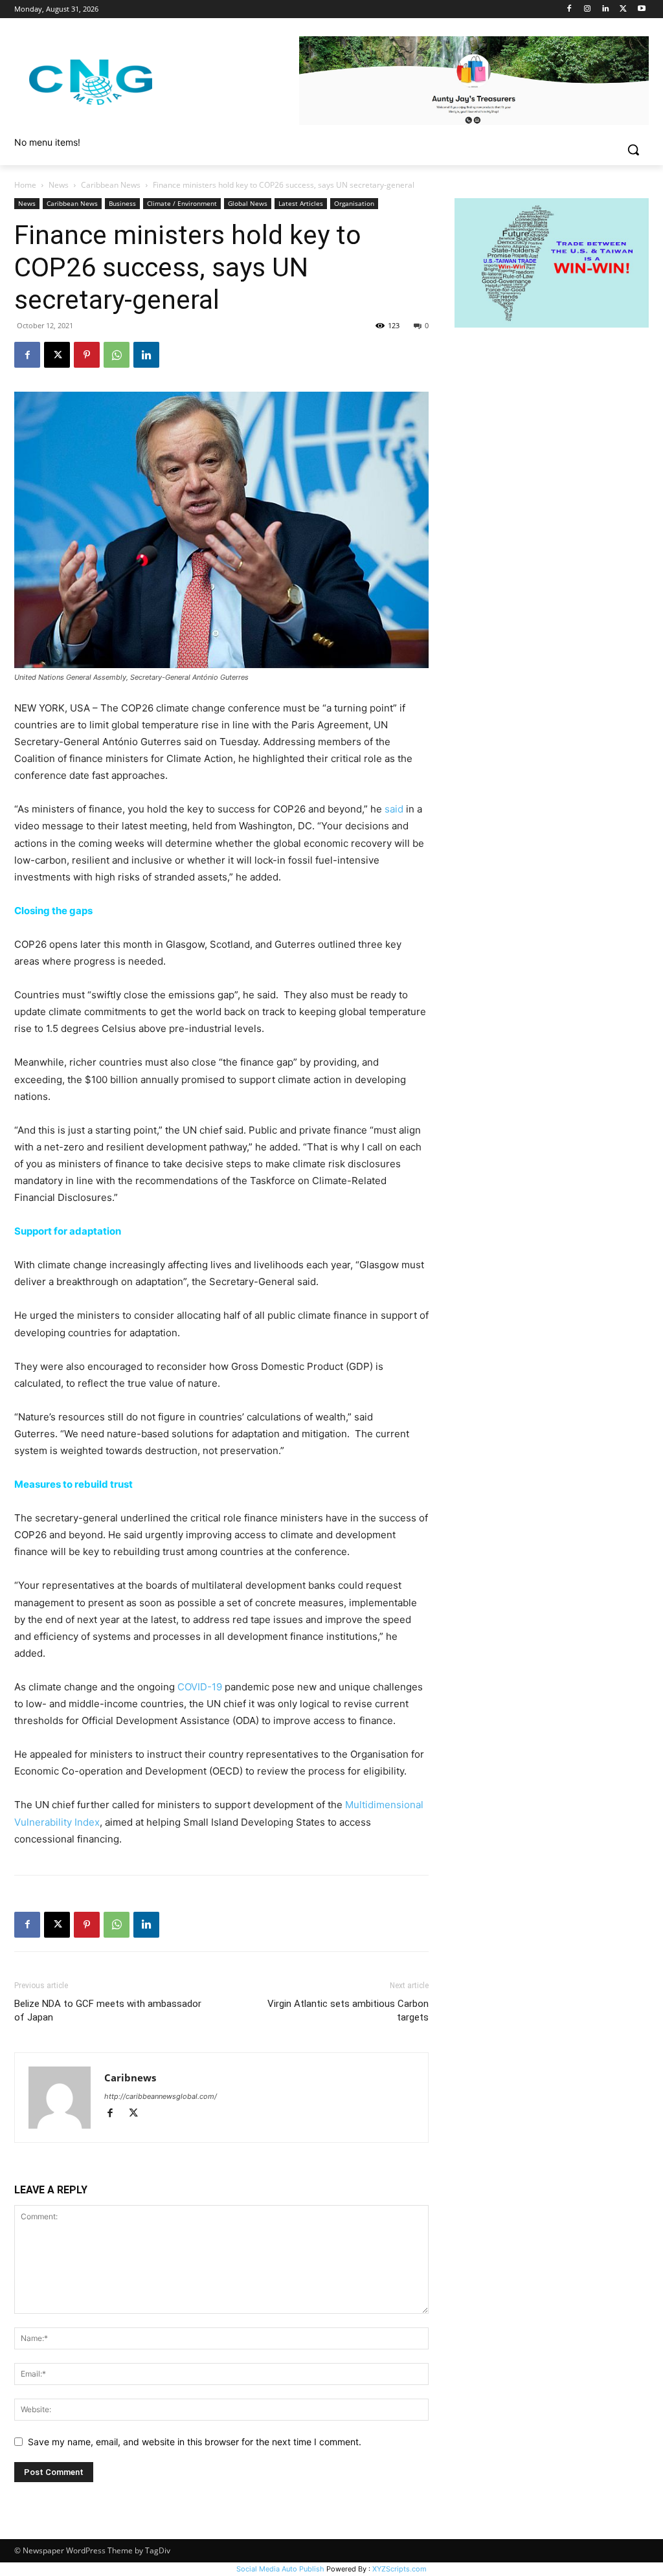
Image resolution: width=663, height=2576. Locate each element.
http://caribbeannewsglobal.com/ (161, 2096)
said (394, 809)
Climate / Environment (182, 203)
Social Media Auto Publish (280, 2569)
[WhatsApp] (117, 355)
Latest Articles (301, 203)
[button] (633, 150)
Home (25, 185)
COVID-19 (200, 1687)
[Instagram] (588, 9)
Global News (248, 203)
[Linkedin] (606, 9)
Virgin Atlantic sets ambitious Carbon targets (348, 2010)
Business (122, 203)
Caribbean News (111, 185)
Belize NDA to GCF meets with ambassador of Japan (108, 2010)
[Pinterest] (87, 355)
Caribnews (130, 2078)
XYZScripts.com (399, 2569)
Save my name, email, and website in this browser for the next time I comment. (195, 2442)
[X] (623, 9)
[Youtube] (641, 9)
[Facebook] (569, 9)
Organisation (354, 203)
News (59, 185)
